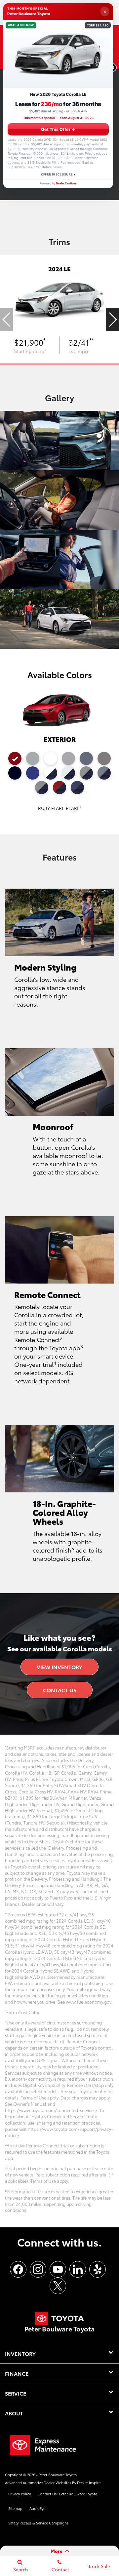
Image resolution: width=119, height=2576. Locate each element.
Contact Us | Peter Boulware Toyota (67, 2494)
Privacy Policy (20, 2494)
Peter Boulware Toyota (58, 2475)
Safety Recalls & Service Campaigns (38, 2523)
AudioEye (37, 2508)
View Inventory (59, 1667)
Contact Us (60, 1690)
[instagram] (38, 2269)
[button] (112, 320)
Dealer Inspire (89, 2482)
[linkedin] (78, 2269)
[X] (58, 2286)
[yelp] (98, 2269)
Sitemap (15, 2508)
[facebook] (18, 2269)
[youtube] (58, 2269)
